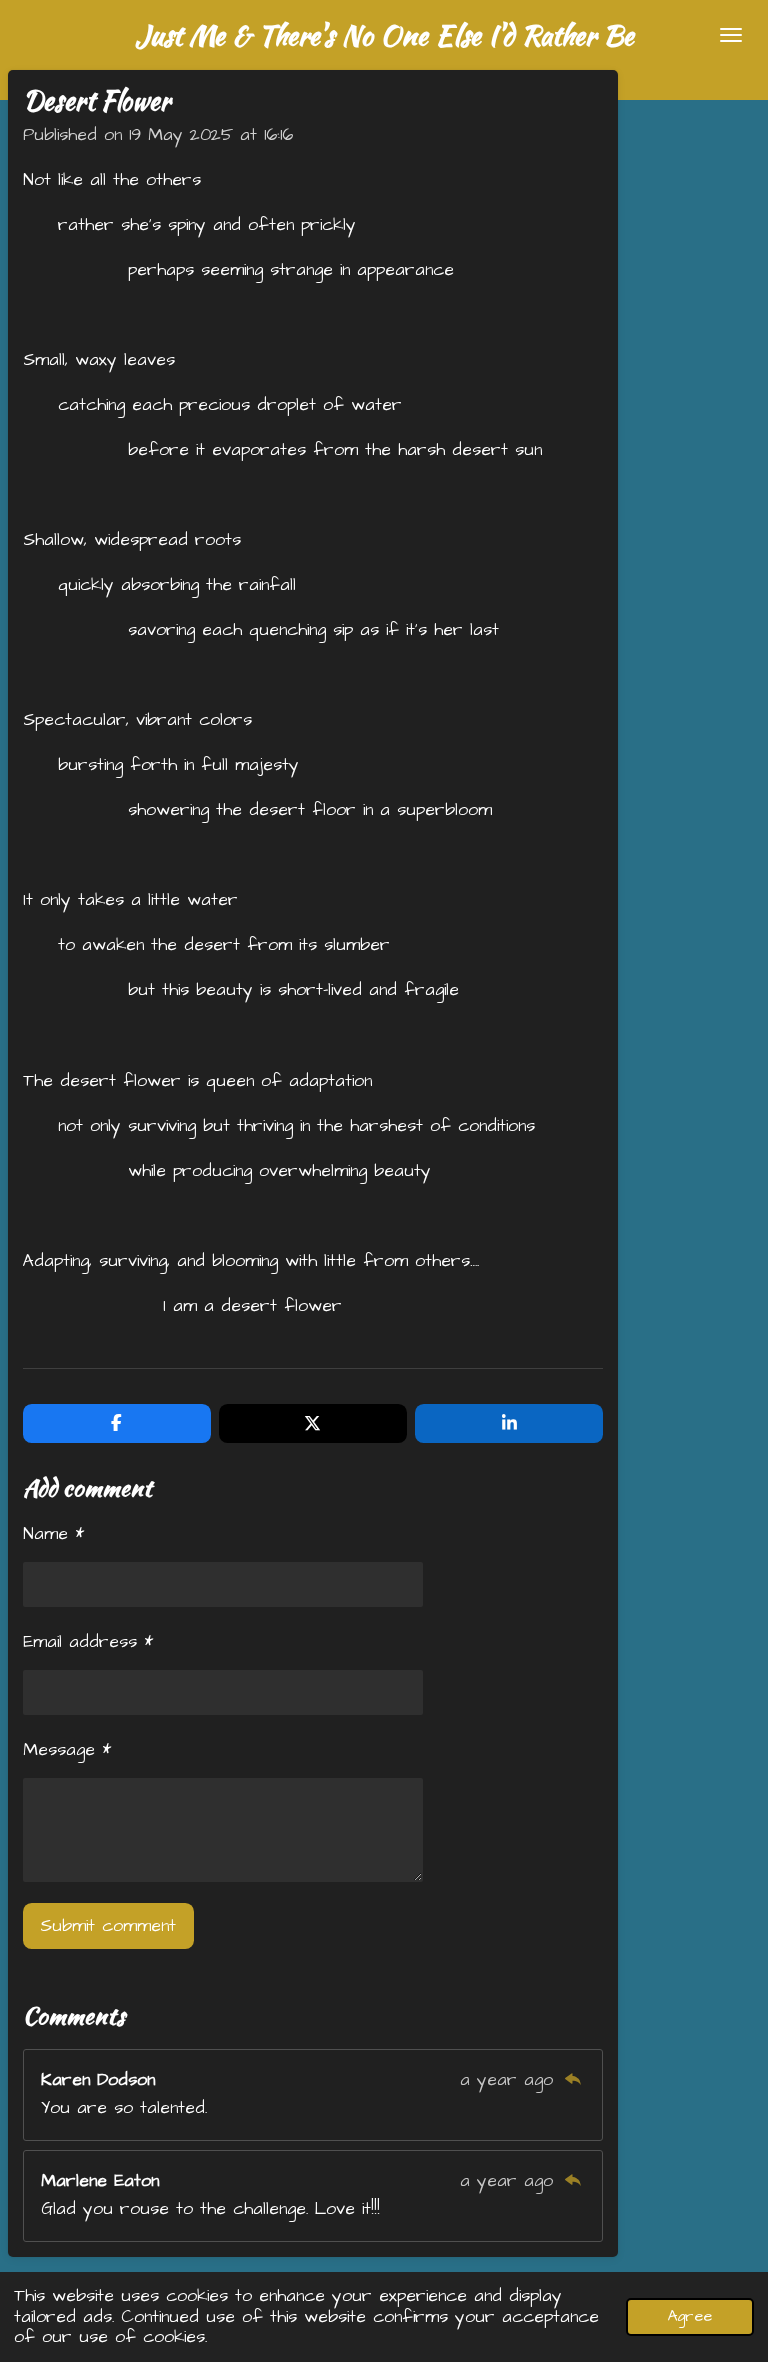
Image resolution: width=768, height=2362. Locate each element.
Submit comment (108, 1926)
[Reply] (572, 2080)
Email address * (88, 1642)
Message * (67, 1750)
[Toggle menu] (731, 35)
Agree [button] (690, 2316)
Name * (53, 1534)
